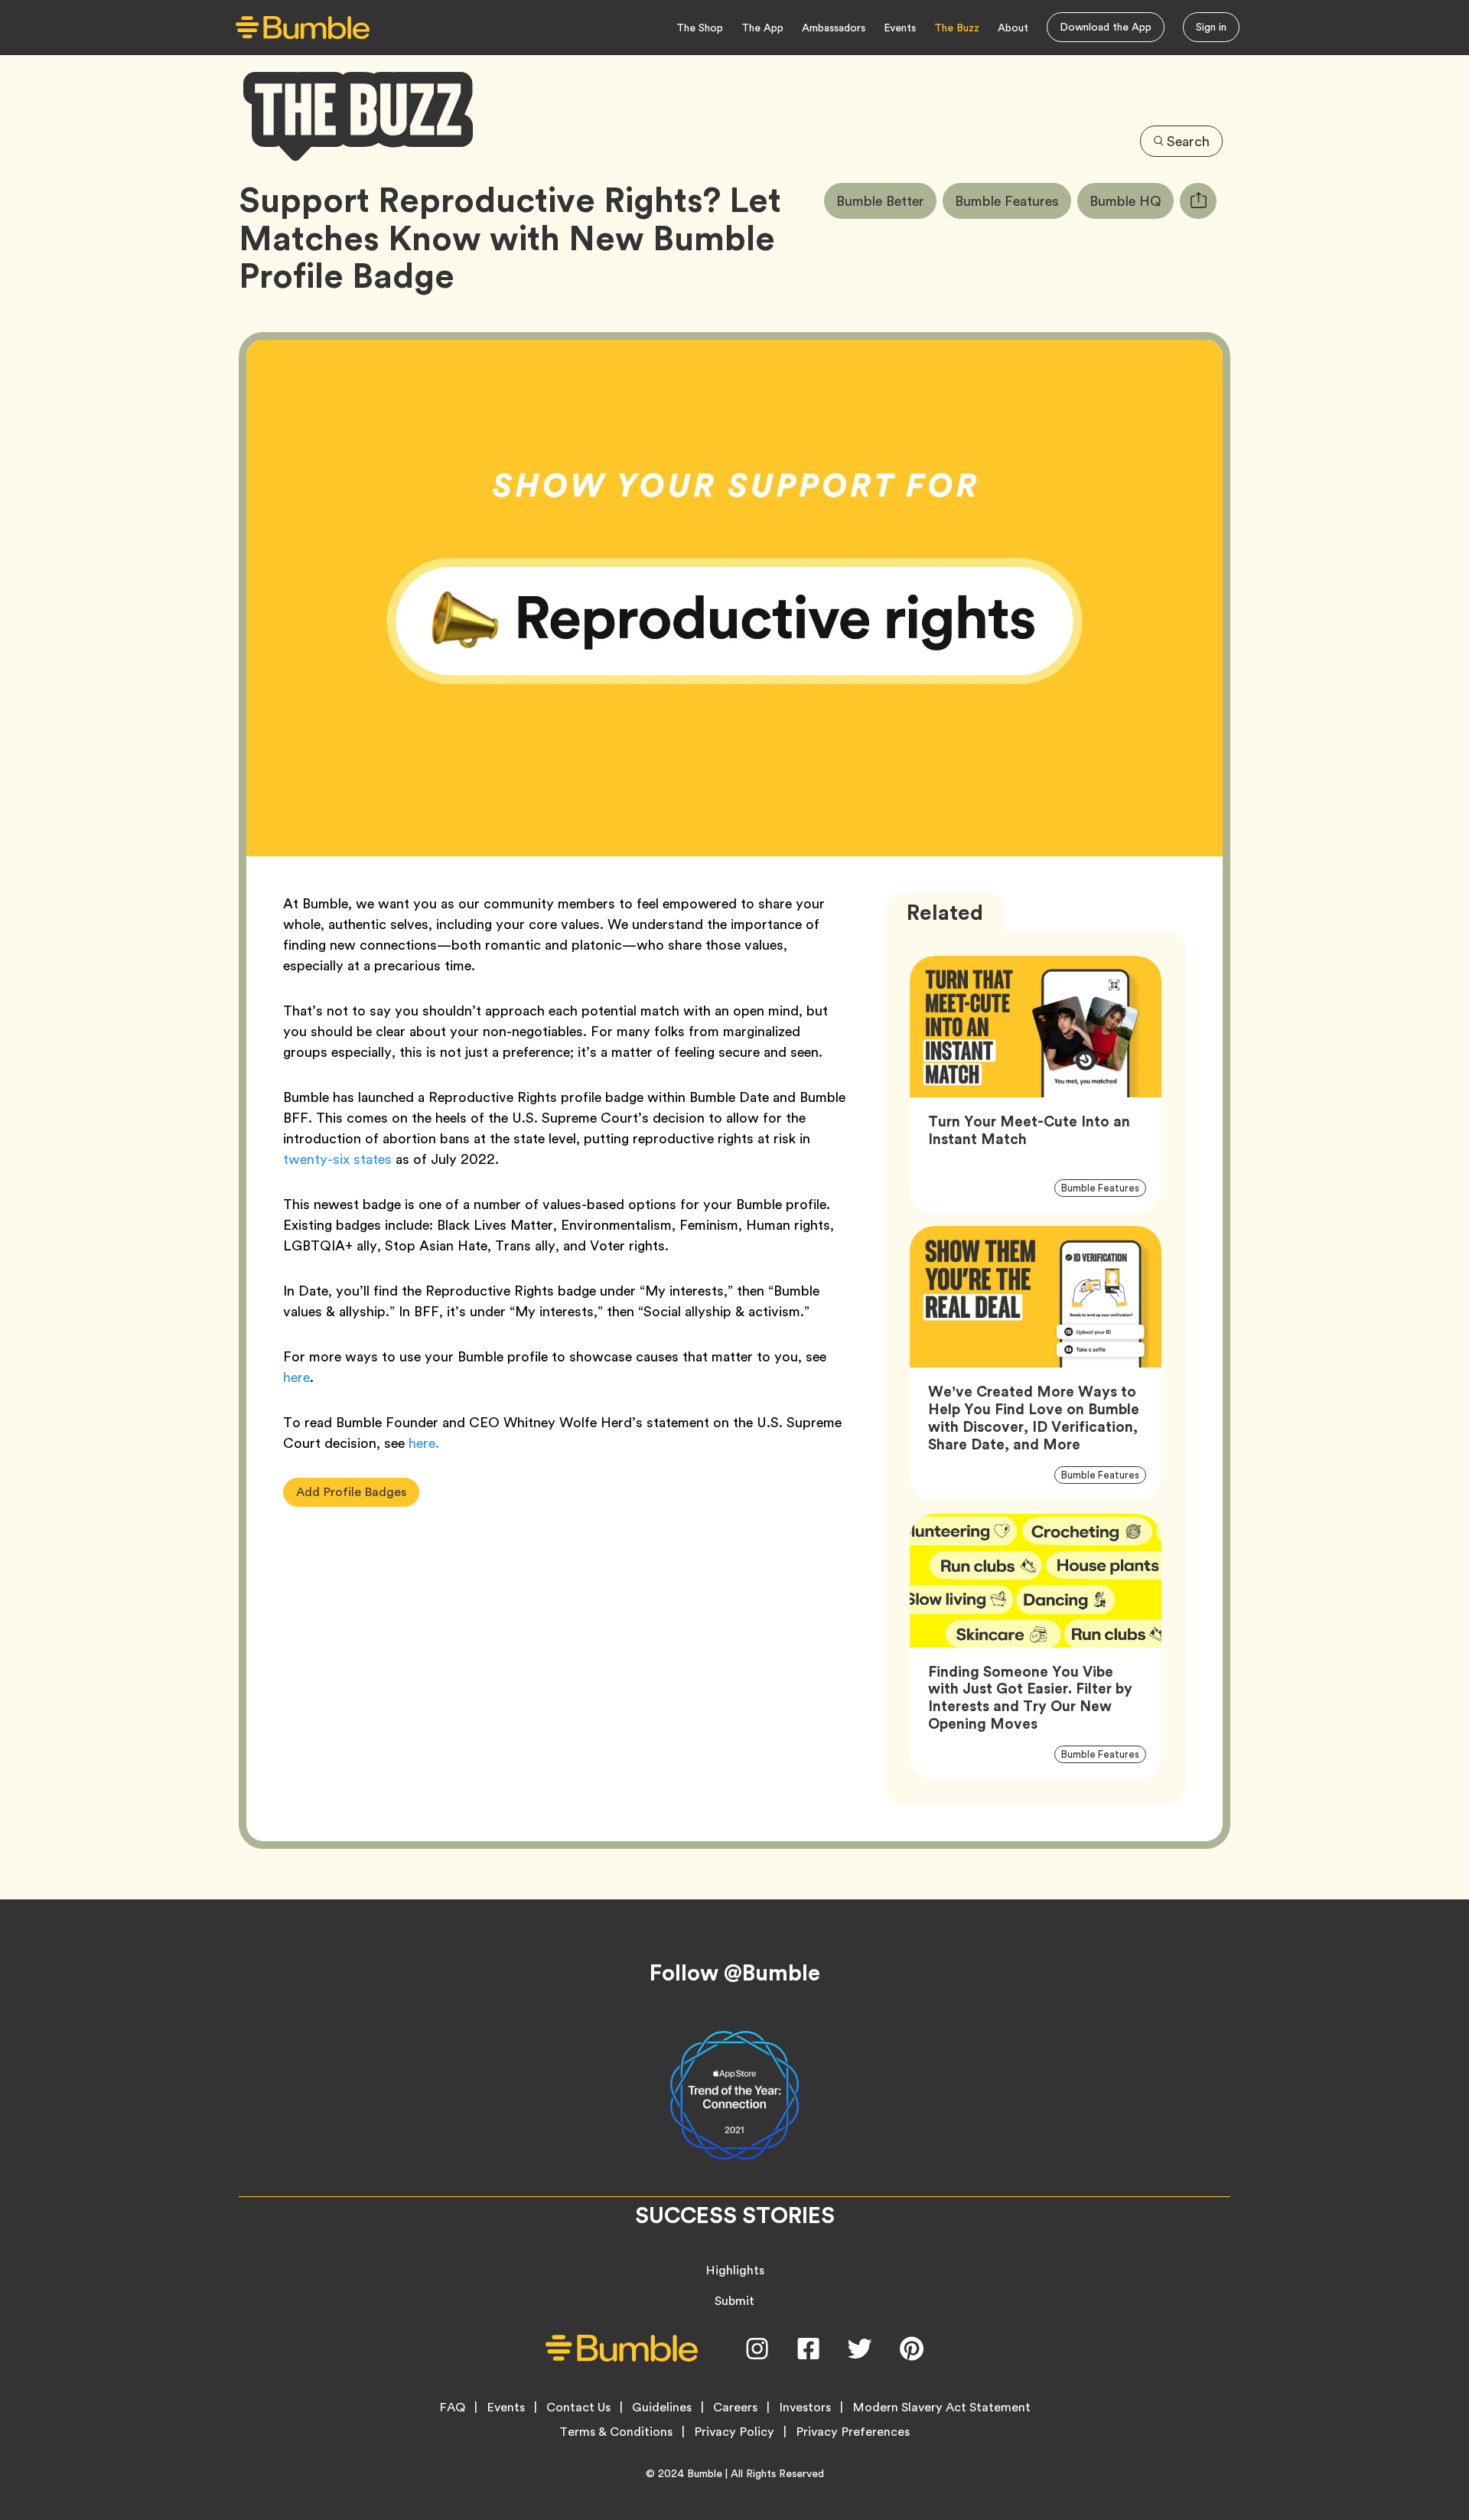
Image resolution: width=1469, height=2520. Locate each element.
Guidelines (662, 2408)
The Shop (700, 28)
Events (900, 28)
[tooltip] (1198, 201)
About (1013, 28)
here (296, 1377)
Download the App (1106, 27)
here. (424, 1443)
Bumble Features (1013, 200)
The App (762, 28)
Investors (805, 2408)
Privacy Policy (734, 2432)
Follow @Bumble (735, 1973)
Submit (734, 2301)
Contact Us (578, 2408)
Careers (735, 2408)
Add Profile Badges (351, 1492)
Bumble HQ (1132, 200)
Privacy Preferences (853, 2432)
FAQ (452, 2408)
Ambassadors (834, 28)
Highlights (735, 2270)
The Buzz (957, 28)
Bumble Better (886, 200)
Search (1188, 141)
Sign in (1211, 27)
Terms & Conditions (616, 2432)
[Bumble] (303, 28)
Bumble (705, 2473)
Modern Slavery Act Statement (941, 2408)
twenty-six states (337, 1159)
